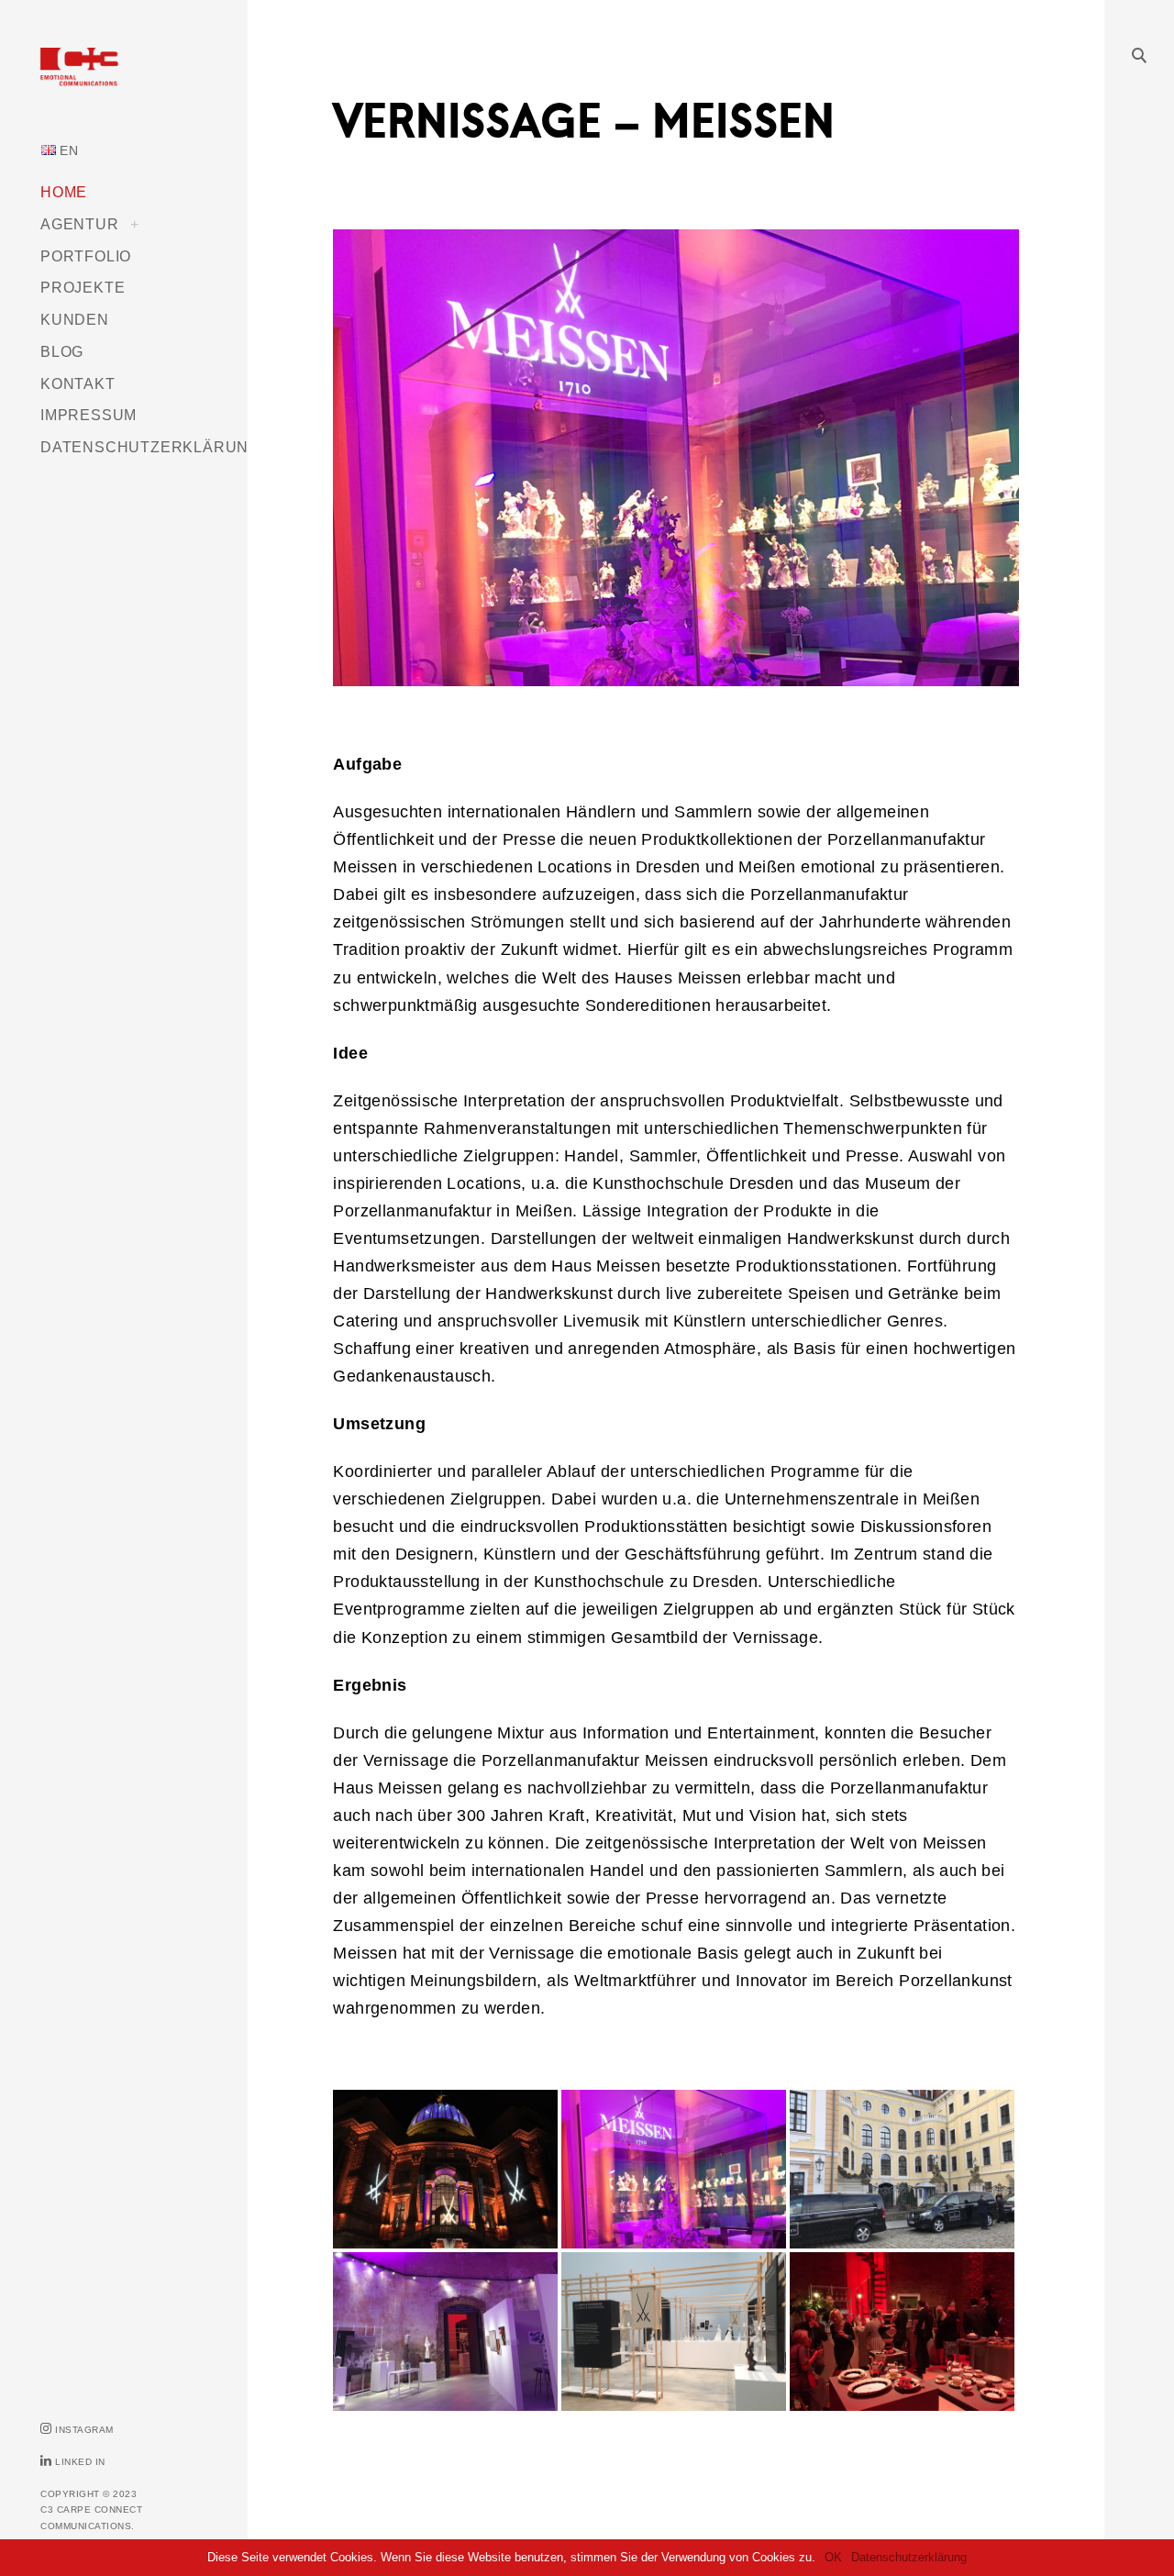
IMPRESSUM (89, 415)
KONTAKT (78, 383)
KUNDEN (75, 319)
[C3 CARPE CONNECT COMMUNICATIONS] (124, 79)
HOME (64, 192)
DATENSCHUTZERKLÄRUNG (150, 447)
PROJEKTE (83, 287)
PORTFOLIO (86, 256)
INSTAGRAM (84, 2430)
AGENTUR (80, 224)
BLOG (62, 351)
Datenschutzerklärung (909, 2557)
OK (833, 2557)
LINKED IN (80, 2462)
